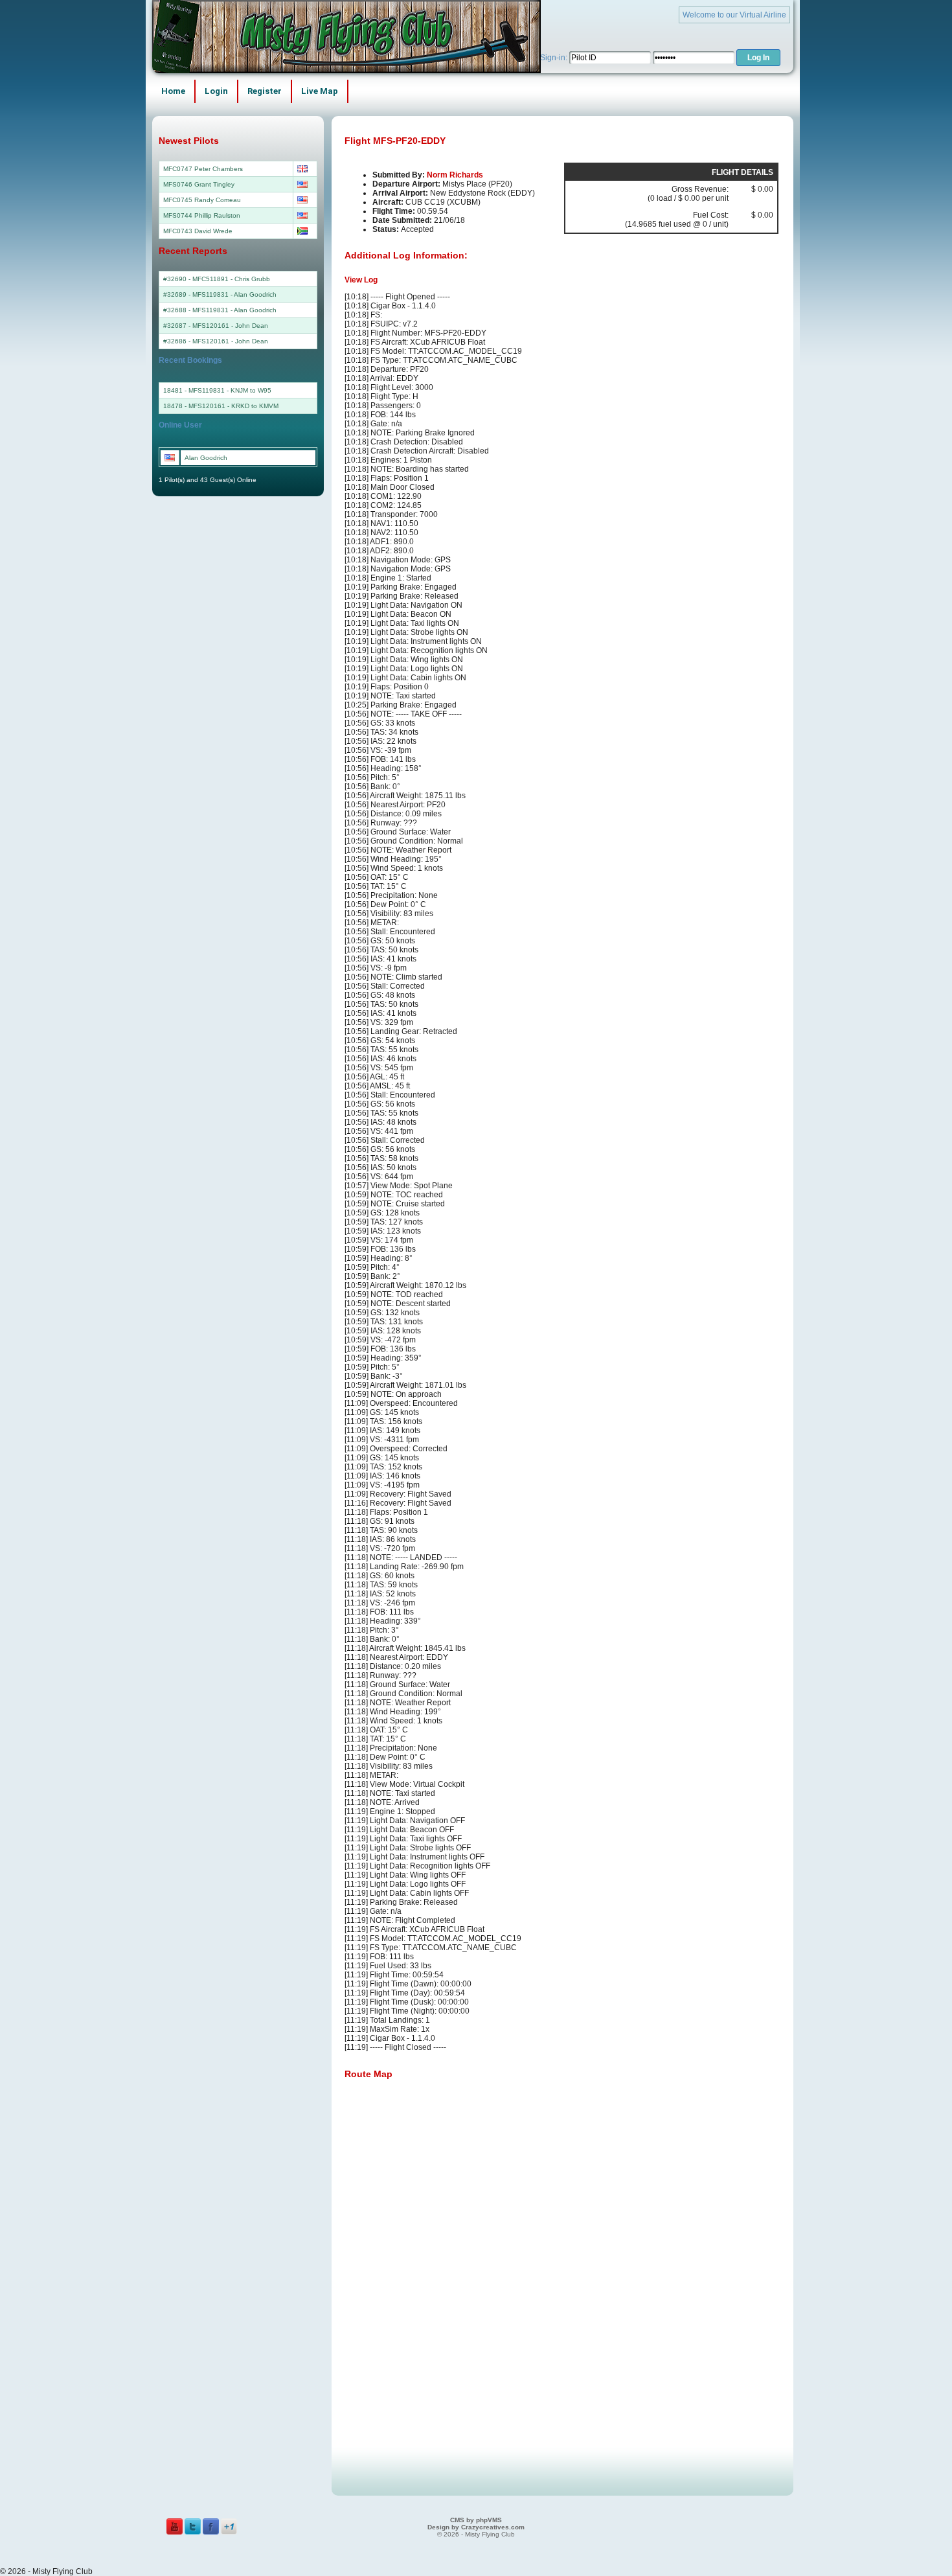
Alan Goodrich (255, 294)
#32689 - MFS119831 (196, 294)
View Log (361, 280)
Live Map (320, 91)
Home (173, 91)
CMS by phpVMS (476, 2520)
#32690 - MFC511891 (196, 279)
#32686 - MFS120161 (196, 341)
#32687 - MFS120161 (196, 326)
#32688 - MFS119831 (196, 310)
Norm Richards (455, 175)
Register (265, 91)
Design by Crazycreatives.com (476, 2527)
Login (216, 91)
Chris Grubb (252, 279)
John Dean (252, 326)
